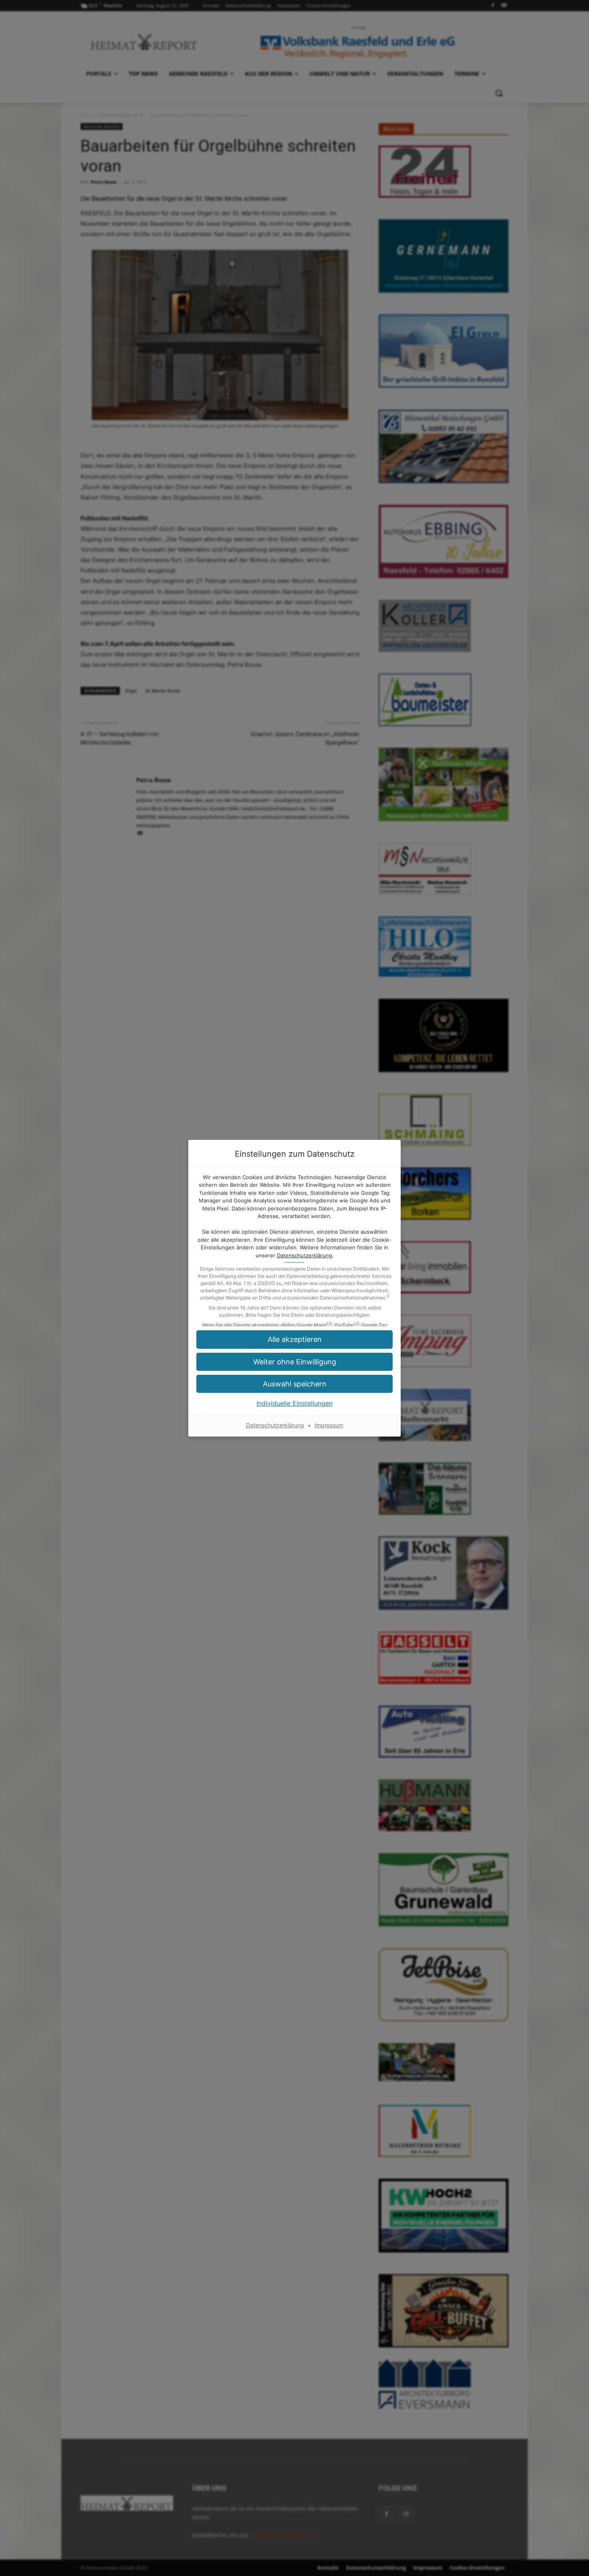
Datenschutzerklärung (305, 1255)
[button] (294, 1339)
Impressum (329, 1425)
